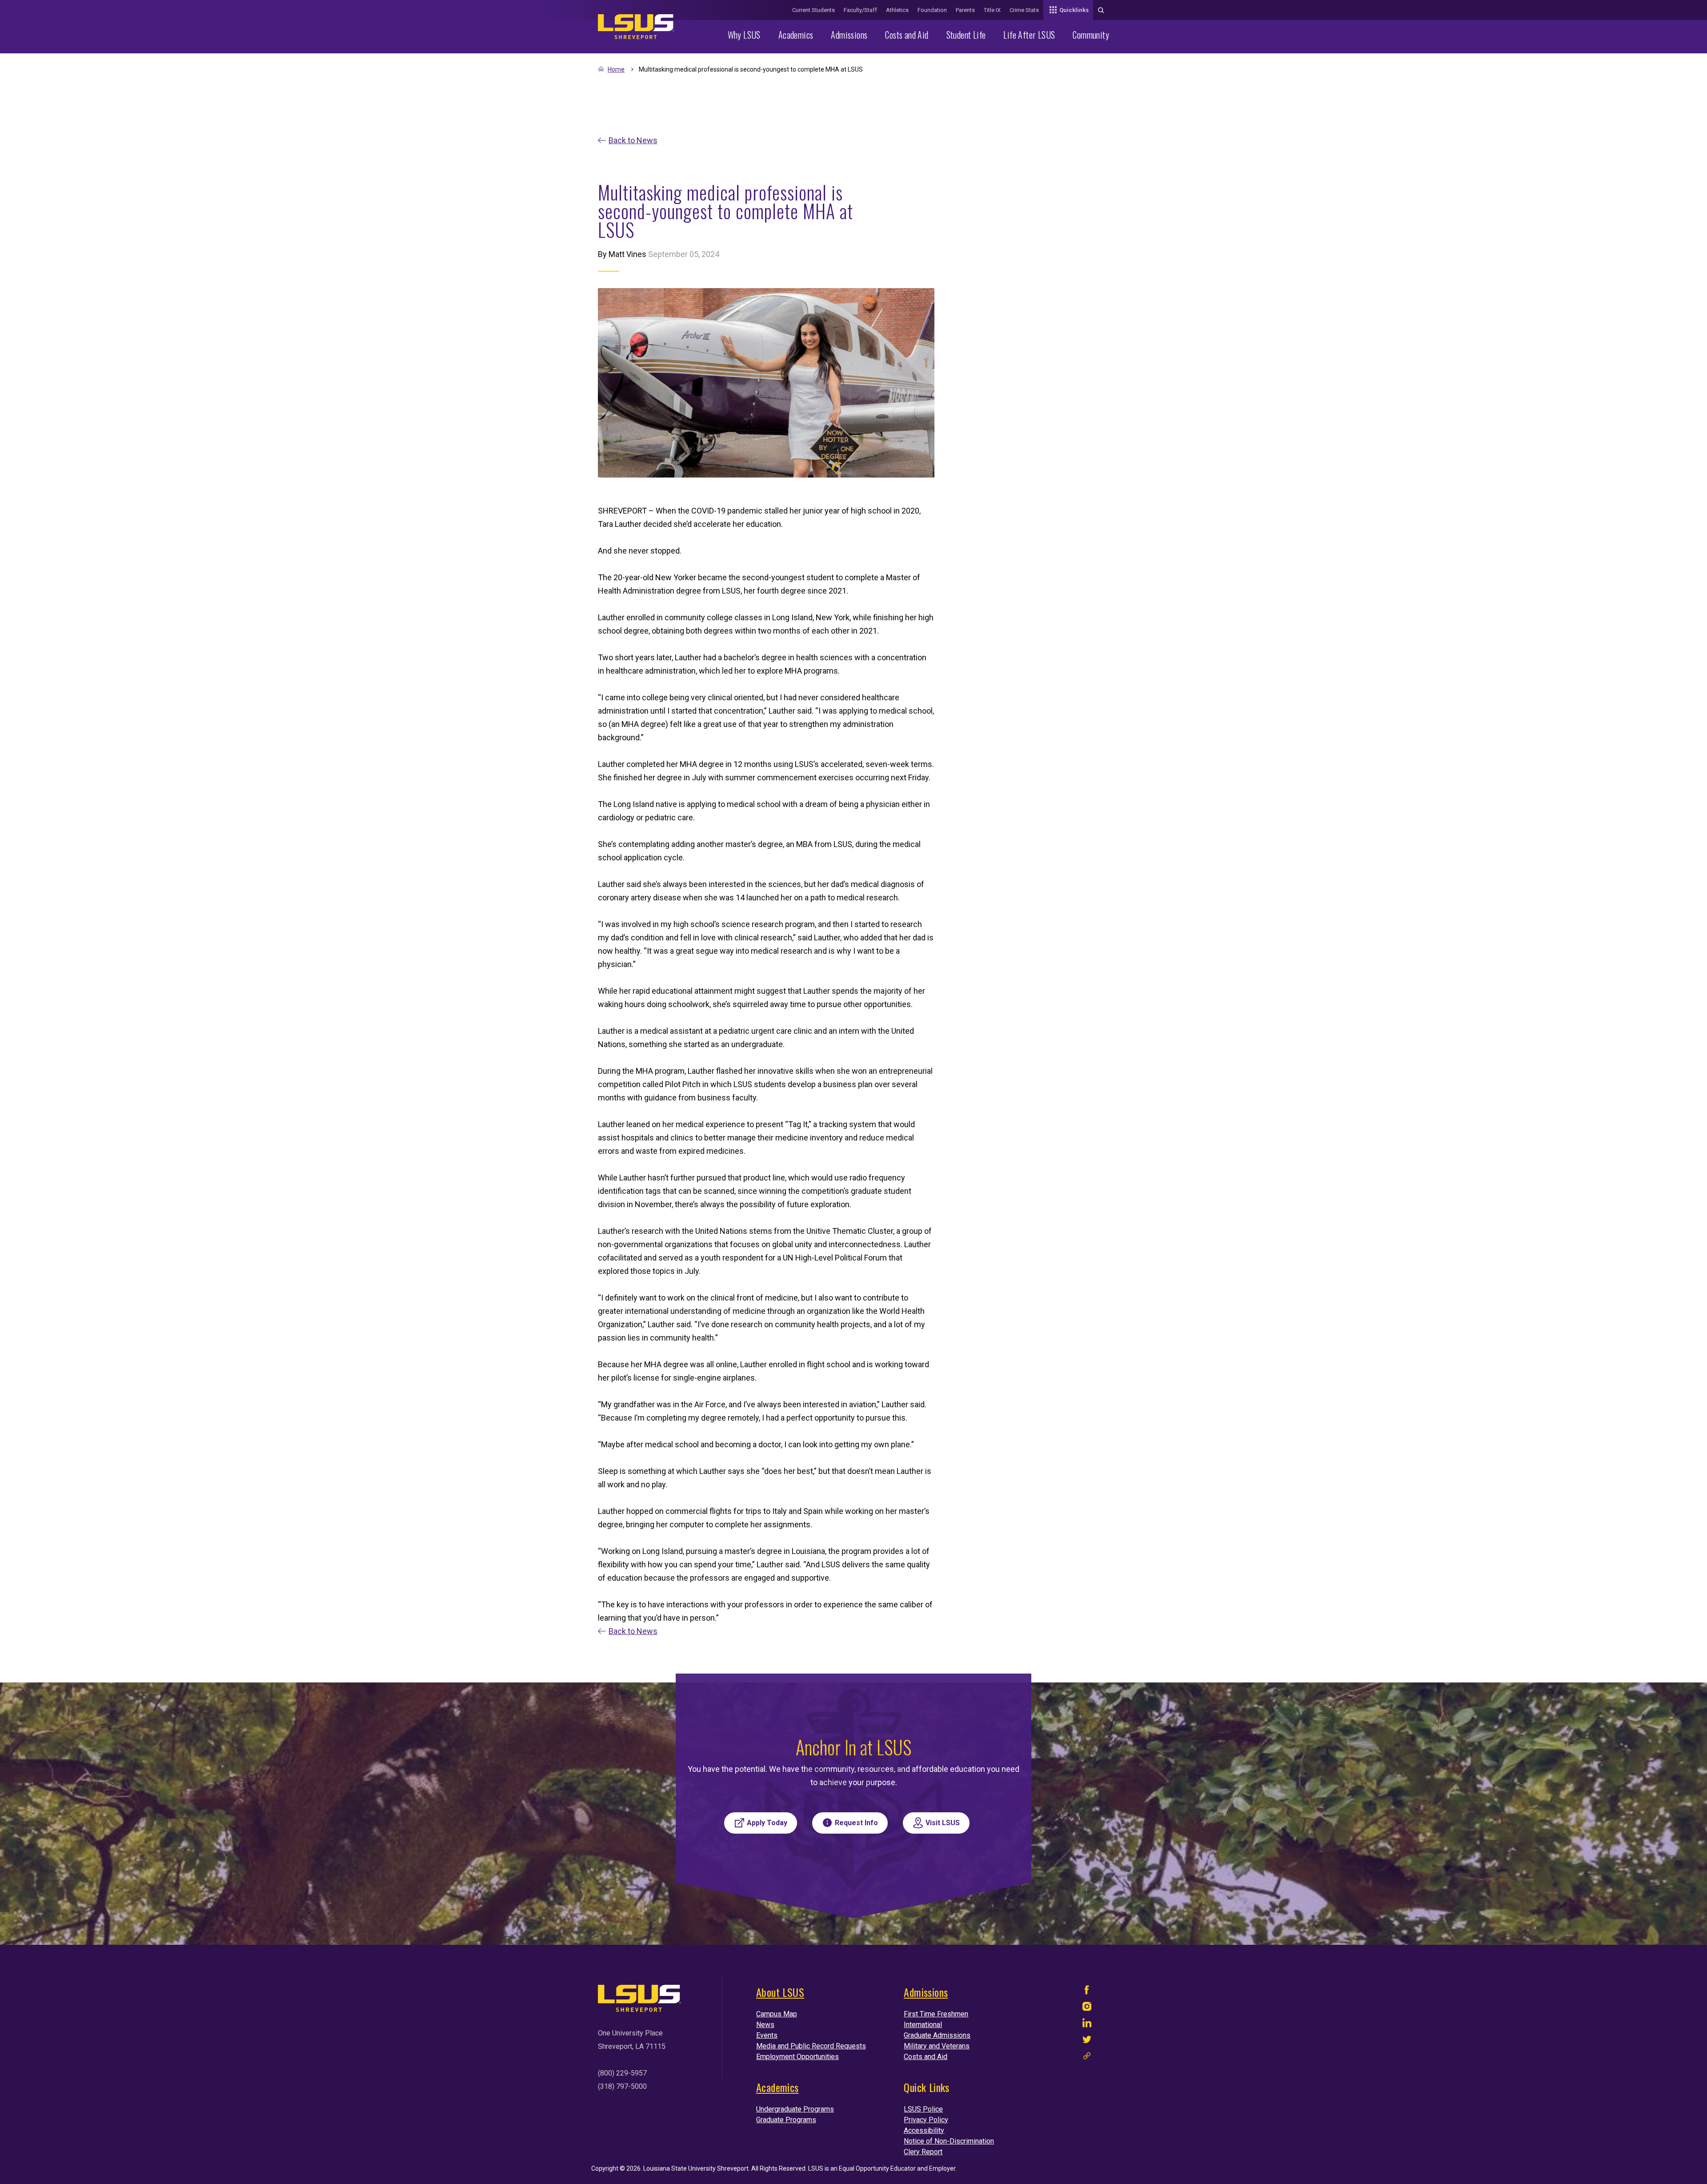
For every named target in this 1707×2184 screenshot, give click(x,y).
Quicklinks (1074, 10)
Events (767, 2035)
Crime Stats (1024, 10)
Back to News (633, 140)
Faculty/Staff (860, 10)
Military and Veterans (937, 2046)
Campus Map (777, 2014)
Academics (796, 35)
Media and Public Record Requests (811, 2046)
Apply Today (767, 1823)
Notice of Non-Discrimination (949, 2141)
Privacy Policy (926, 2120)
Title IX (992, 10)
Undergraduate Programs (795, 2109)
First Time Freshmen (936, 2014)
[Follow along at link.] (1087, 2058)
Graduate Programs (786, 2120)
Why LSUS (744, 35)
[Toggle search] (1101, 10)
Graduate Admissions (937, 2035)
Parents (965, 10)
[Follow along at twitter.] (1087, 2041)
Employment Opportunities (797, 2057)
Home (616, 69)
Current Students (813, 10)
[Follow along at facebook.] (1087, 1992)
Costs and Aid (907, 35)
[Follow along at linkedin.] (1087, 2025)
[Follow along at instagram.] (1087, 2009)
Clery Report (923, 2152)
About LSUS (780, 1992)
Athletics (897, 10)
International (923, 2025)
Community (1091, 35)
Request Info (856, 1823)
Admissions (849, 35)
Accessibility (924, 2130)
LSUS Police (923, 2109)
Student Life (966, 35)
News (765, 2025)
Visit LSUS (943, 1823)
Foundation (932, 10)
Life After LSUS (1029, 35)
